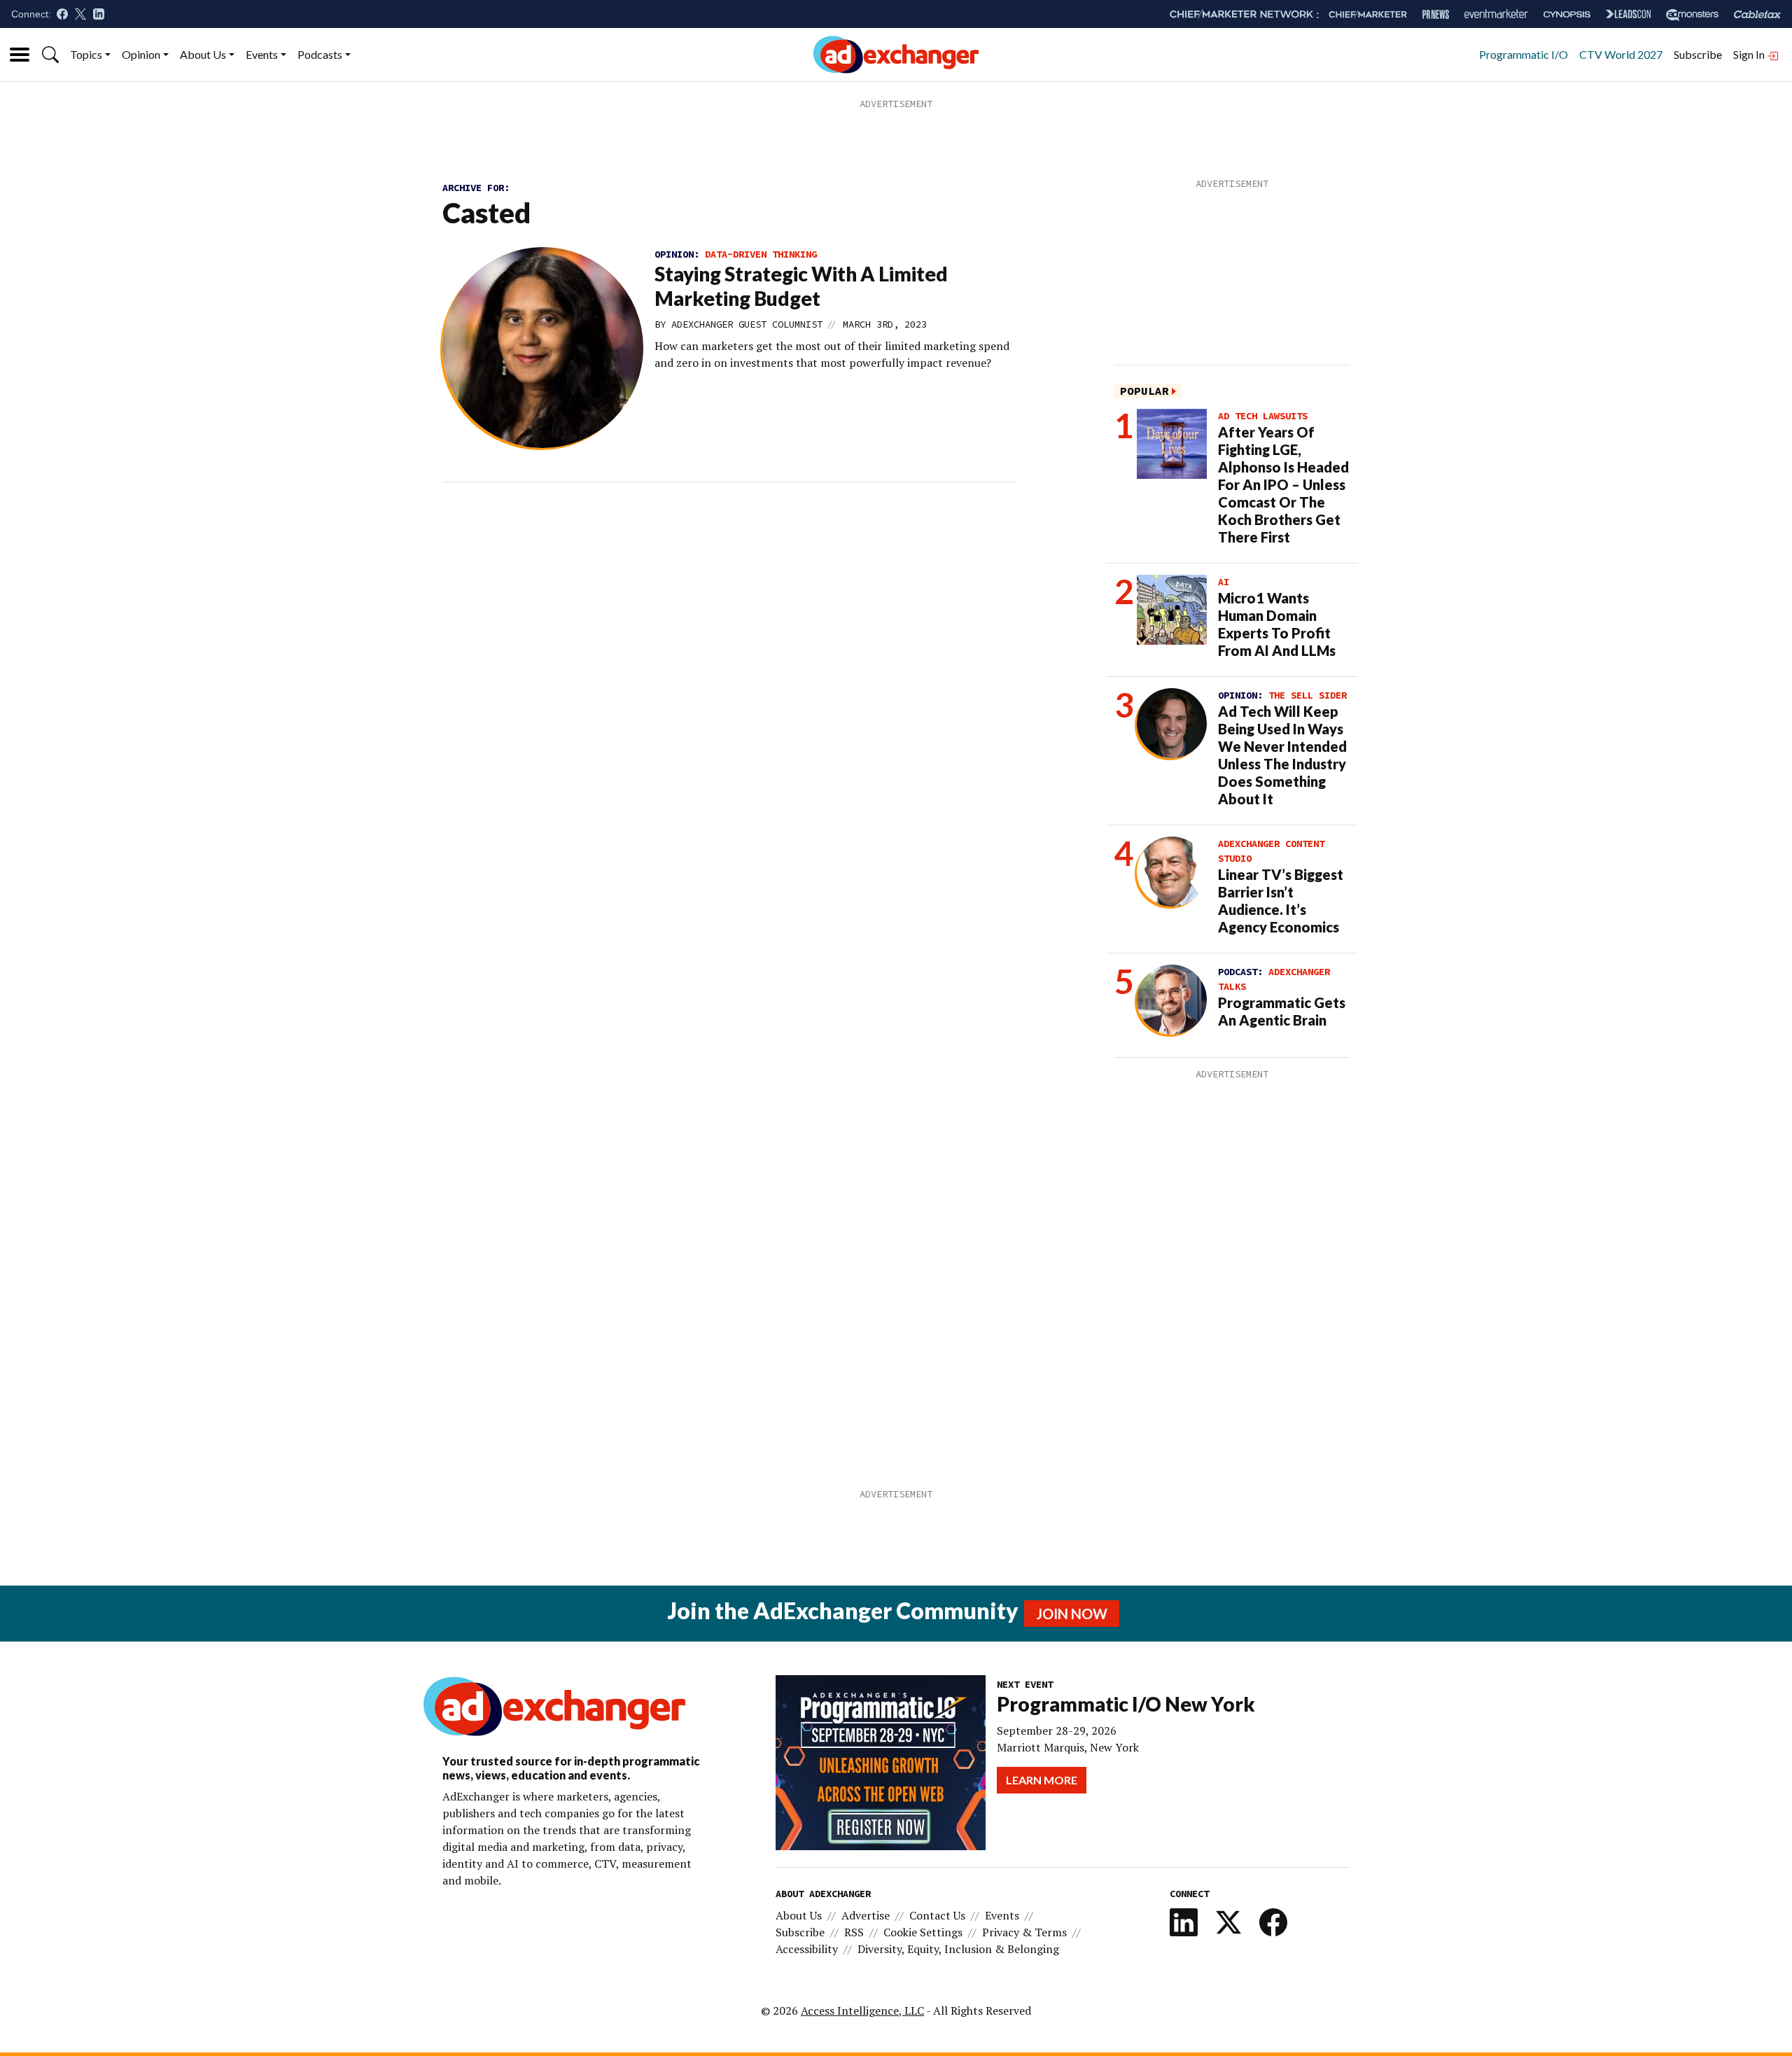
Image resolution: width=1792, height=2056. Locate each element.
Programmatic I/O (1524, 54)
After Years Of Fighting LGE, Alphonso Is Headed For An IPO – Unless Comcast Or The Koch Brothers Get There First (1283, 484)
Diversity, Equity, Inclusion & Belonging (958, 1949)
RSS (854, 1932)
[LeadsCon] (1628, 14)
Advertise (866, 1915)
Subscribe (1698, 54)
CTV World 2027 (1621, 54)
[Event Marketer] (1496, 14)
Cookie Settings (923, 1932)
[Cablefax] (1757, 14)
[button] (50, 55)
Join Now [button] (1072, 1614)
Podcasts (320, 54)
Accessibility (807, 1949)
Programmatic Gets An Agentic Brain (1282, 1011)
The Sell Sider (1308, 695)
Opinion (141, 54)
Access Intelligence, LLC (862, 2010)
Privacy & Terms (1024, 1932)
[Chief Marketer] (1368, 14)
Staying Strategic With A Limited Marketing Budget (801, 286)
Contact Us (937, 1915)
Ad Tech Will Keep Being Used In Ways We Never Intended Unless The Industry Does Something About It (1282, 755)
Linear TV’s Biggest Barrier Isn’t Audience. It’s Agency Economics (1281, 901)
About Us (203, 54)
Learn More (1042, 1780)
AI (1224, 582)
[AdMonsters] (1692, 14)
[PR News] (1436, 14)
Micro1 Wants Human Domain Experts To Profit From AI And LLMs (1277, 624)
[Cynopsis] (1567, 14)
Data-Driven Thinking (761, 254)
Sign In (1750, 54)
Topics (86, 54)
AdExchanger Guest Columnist (747, 324)
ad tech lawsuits (1263, 416)
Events (262, 54)
